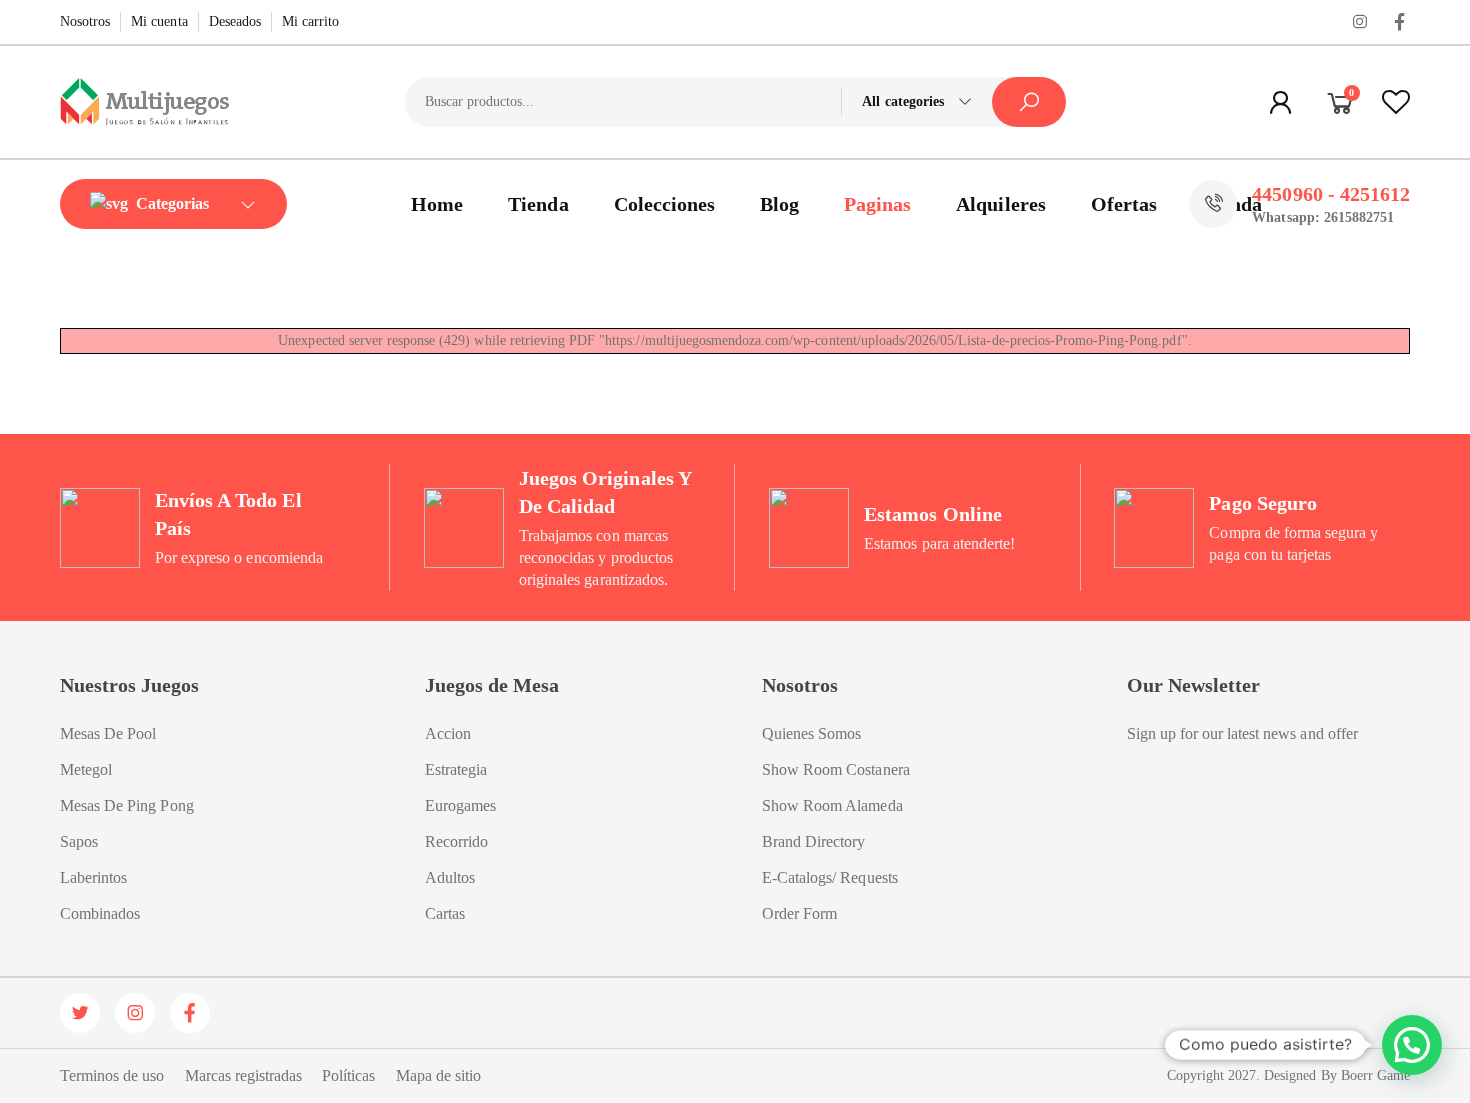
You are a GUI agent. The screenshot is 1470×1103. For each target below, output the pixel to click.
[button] (1412, 1045)
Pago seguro (1262, 503)
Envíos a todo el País (228, 514)
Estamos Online (933, 514)
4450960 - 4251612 (1331, 194)
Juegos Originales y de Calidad (605, 492)
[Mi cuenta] (1281, 102)
